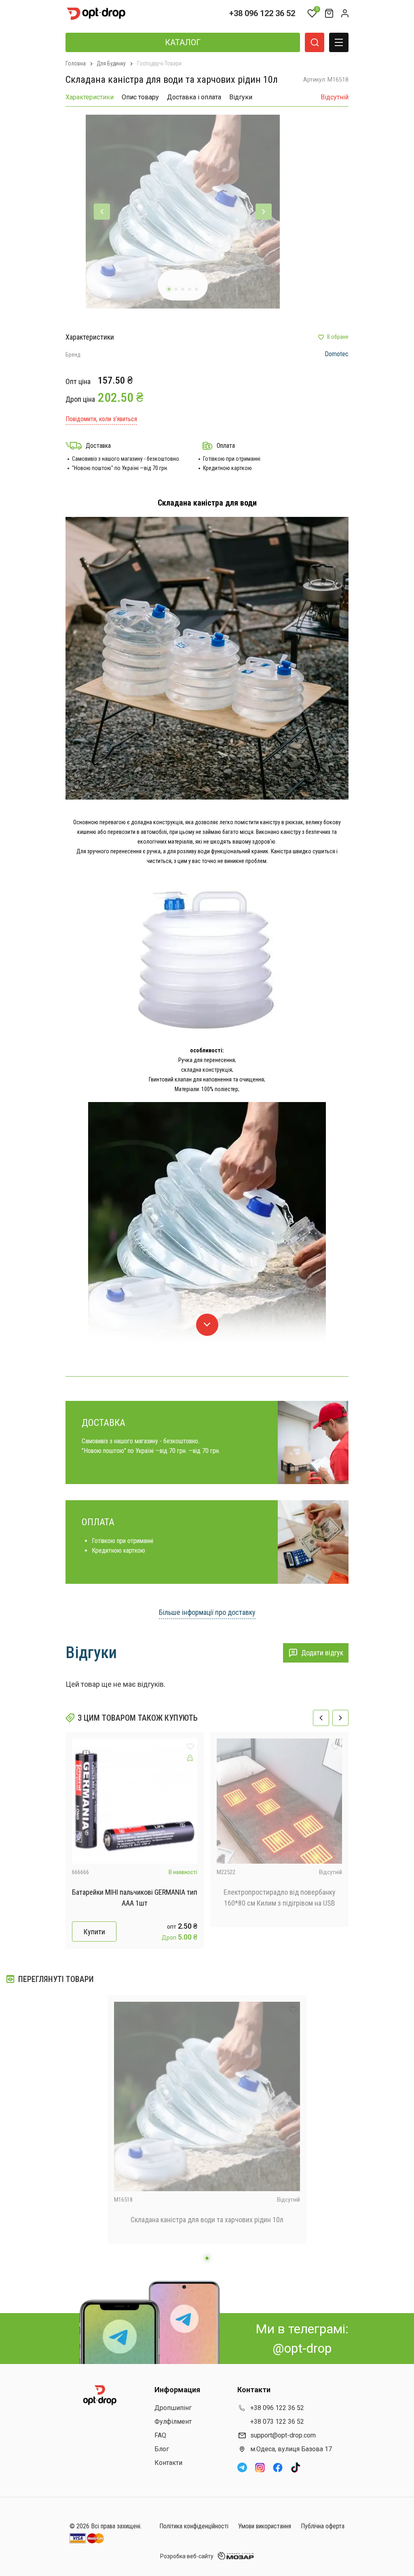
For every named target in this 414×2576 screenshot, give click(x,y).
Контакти (168, 2463)
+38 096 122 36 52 (262, 13)
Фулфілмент (173, 2422)
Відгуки (241, 97)
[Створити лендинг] (190, 1758)
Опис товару (140, 97)
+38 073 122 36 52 (277, 2422)
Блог (162, 2449)
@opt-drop (302, 2348)
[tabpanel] (183, 212)
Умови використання (265, 2526)
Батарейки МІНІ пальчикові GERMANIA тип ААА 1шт (135, 1898)
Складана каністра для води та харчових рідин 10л (207, 2220)
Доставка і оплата (194, 97)
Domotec (337, 354)
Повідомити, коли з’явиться (101, 419)
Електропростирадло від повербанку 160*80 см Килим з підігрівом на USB (280, 1898)
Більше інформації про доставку (207, 1612)
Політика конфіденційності (194, 2526)
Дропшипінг (173, 2408)
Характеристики (90, 97)
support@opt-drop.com (283, 2435)
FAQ (160, 2435)
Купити (94, 1932)
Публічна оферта (323, 2526)
